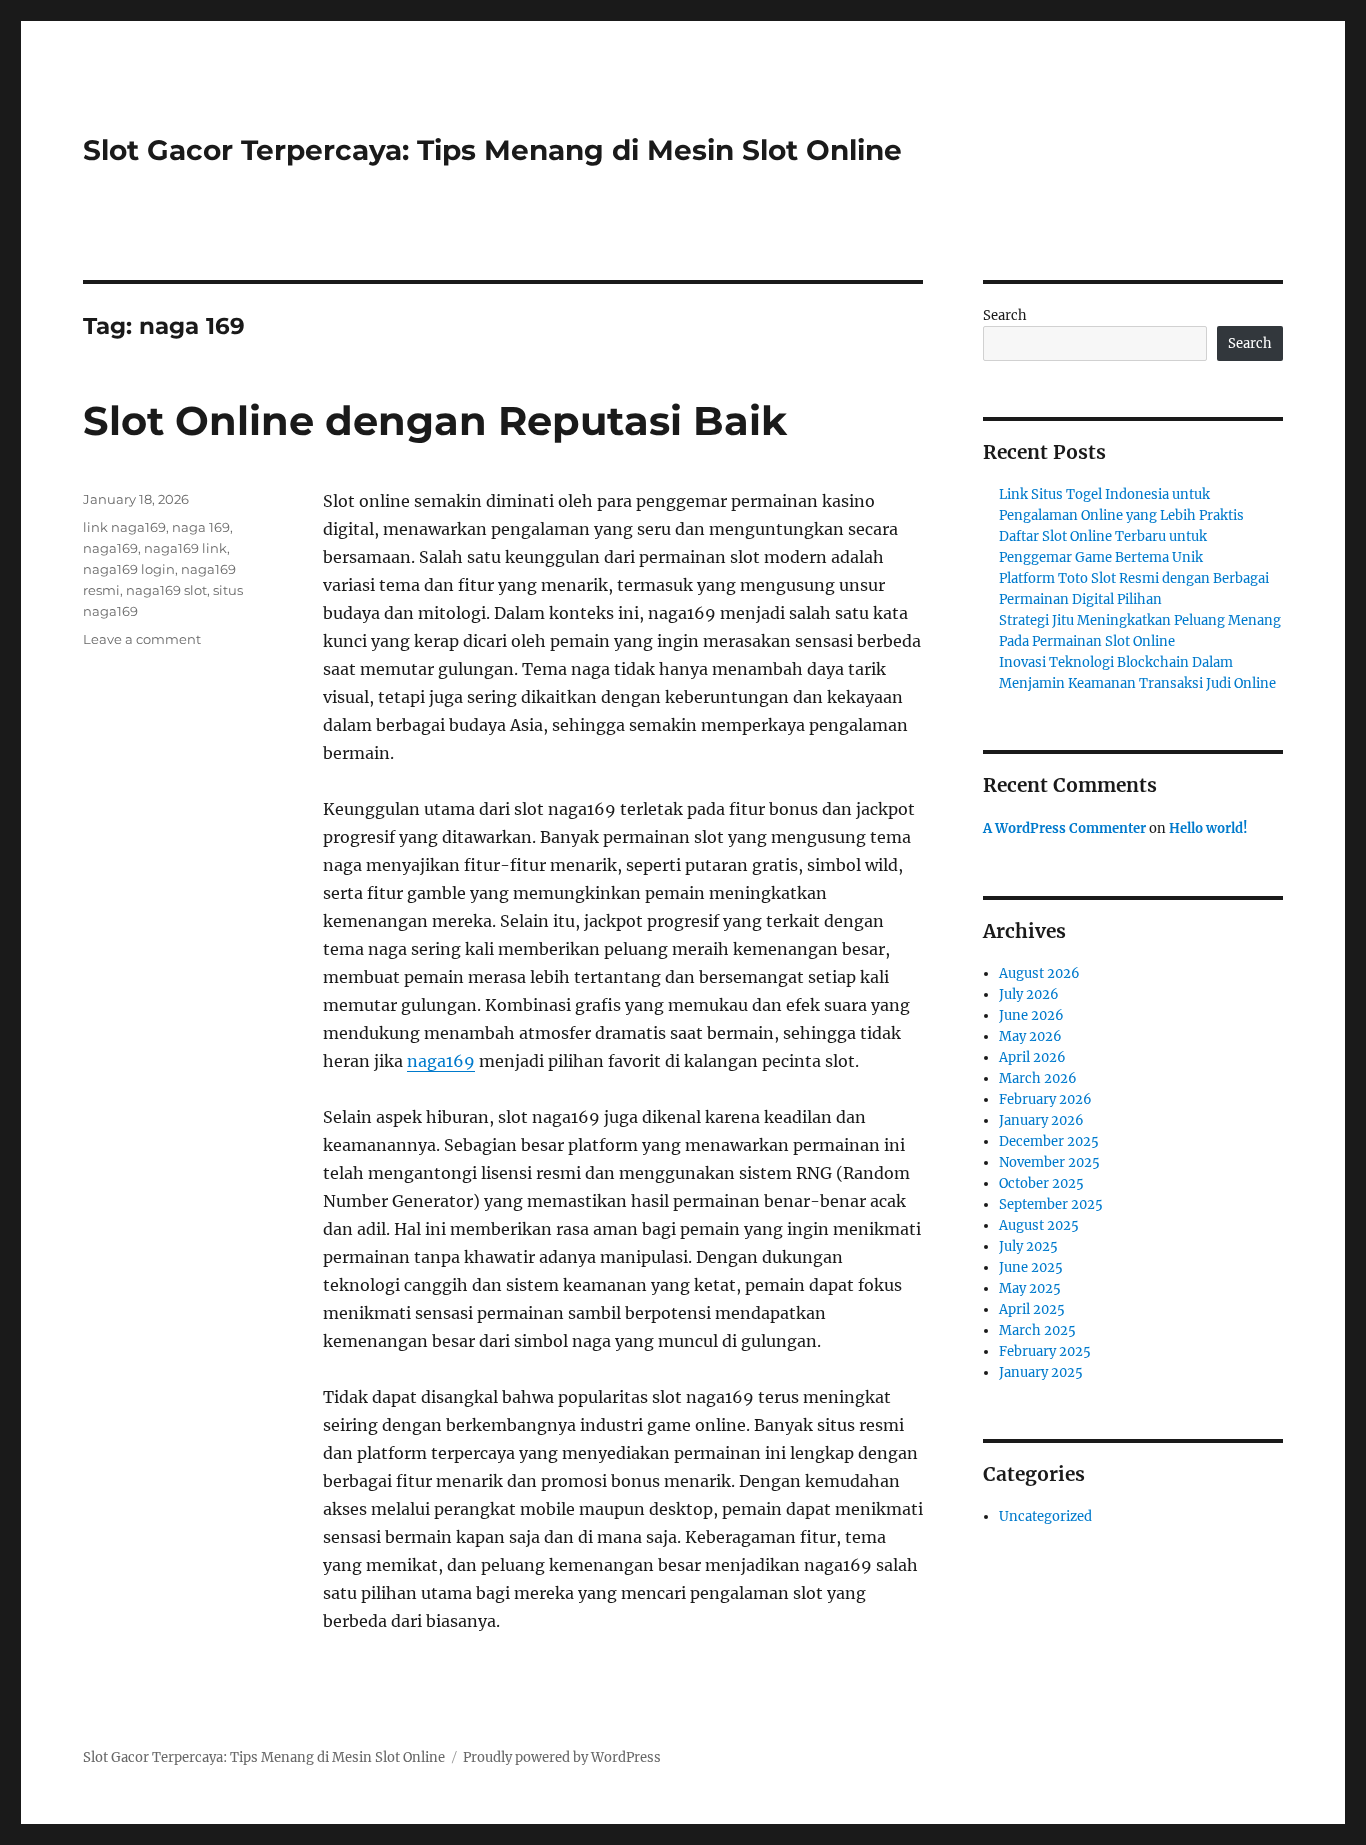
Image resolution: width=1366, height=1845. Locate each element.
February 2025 (1045, 1351)
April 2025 (1032, 1309)
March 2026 (1038, 1078)
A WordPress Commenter (1064, 828)
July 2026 (1029, 994)
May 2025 (1030, 1288)
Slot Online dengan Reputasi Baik (435, 420)
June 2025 (1031, 1267)
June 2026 (1031, 1015)
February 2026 (1045, 1099)
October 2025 (1041, 1183)
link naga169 (124, 527)
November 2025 (1049, 1162)
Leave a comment (142, 639)
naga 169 (201, 527)
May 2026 (1030, 1036)
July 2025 (1028, 1246)
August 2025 (1039, 1225)
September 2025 (1051, 1204)
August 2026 (1039, 973)
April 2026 (1032, 1057)
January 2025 (1041, 1372)
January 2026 (1041, 1120)
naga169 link (185, 548)
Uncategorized (1045, 1516)
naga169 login (129, 569)
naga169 (441, 1061)
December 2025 (1049, 1141)
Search (1005, 315)
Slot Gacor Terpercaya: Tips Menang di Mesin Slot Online (492, 150)
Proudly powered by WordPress (562, 1757)
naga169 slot (166, 590)
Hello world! (1208, 828)
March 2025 (1037, 1330)
